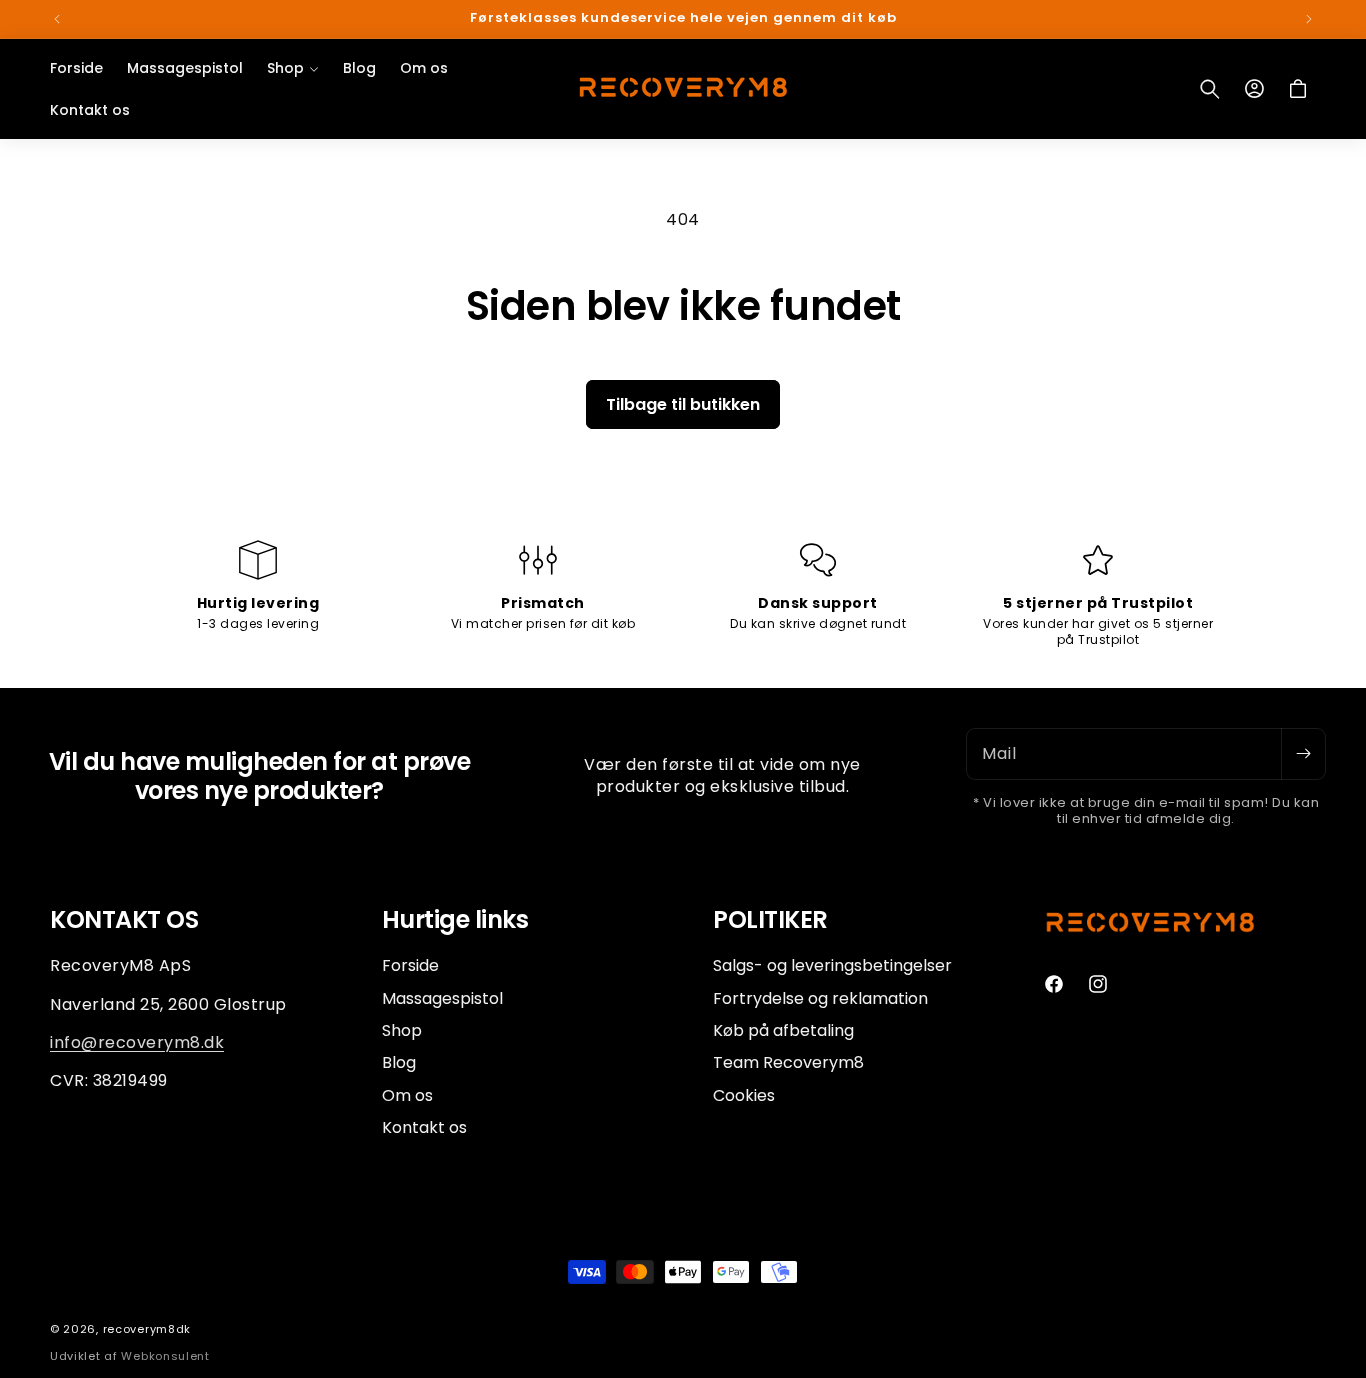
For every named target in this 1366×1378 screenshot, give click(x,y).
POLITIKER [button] (770, 920)
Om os (407, 1094)
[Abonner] (1303, 754)
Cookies (744, 1094)
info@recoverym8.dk (137, 1041)
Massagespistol (442, 997)
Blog (399, 1062)
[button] (293, 68)
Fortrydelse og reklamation (820, 997)
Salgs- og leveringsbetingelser (832, 966)
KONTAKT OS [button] (124, 920)
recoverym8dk (147, 1329)
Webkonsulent (165, 1356)
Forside (410, 966)
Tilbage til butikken (683, 404)
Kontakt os (424, 1127)
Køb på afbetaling (783, 1029)
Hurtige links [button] (455, 920)
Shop (402, 1029)
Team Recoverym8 (788, 1062)
